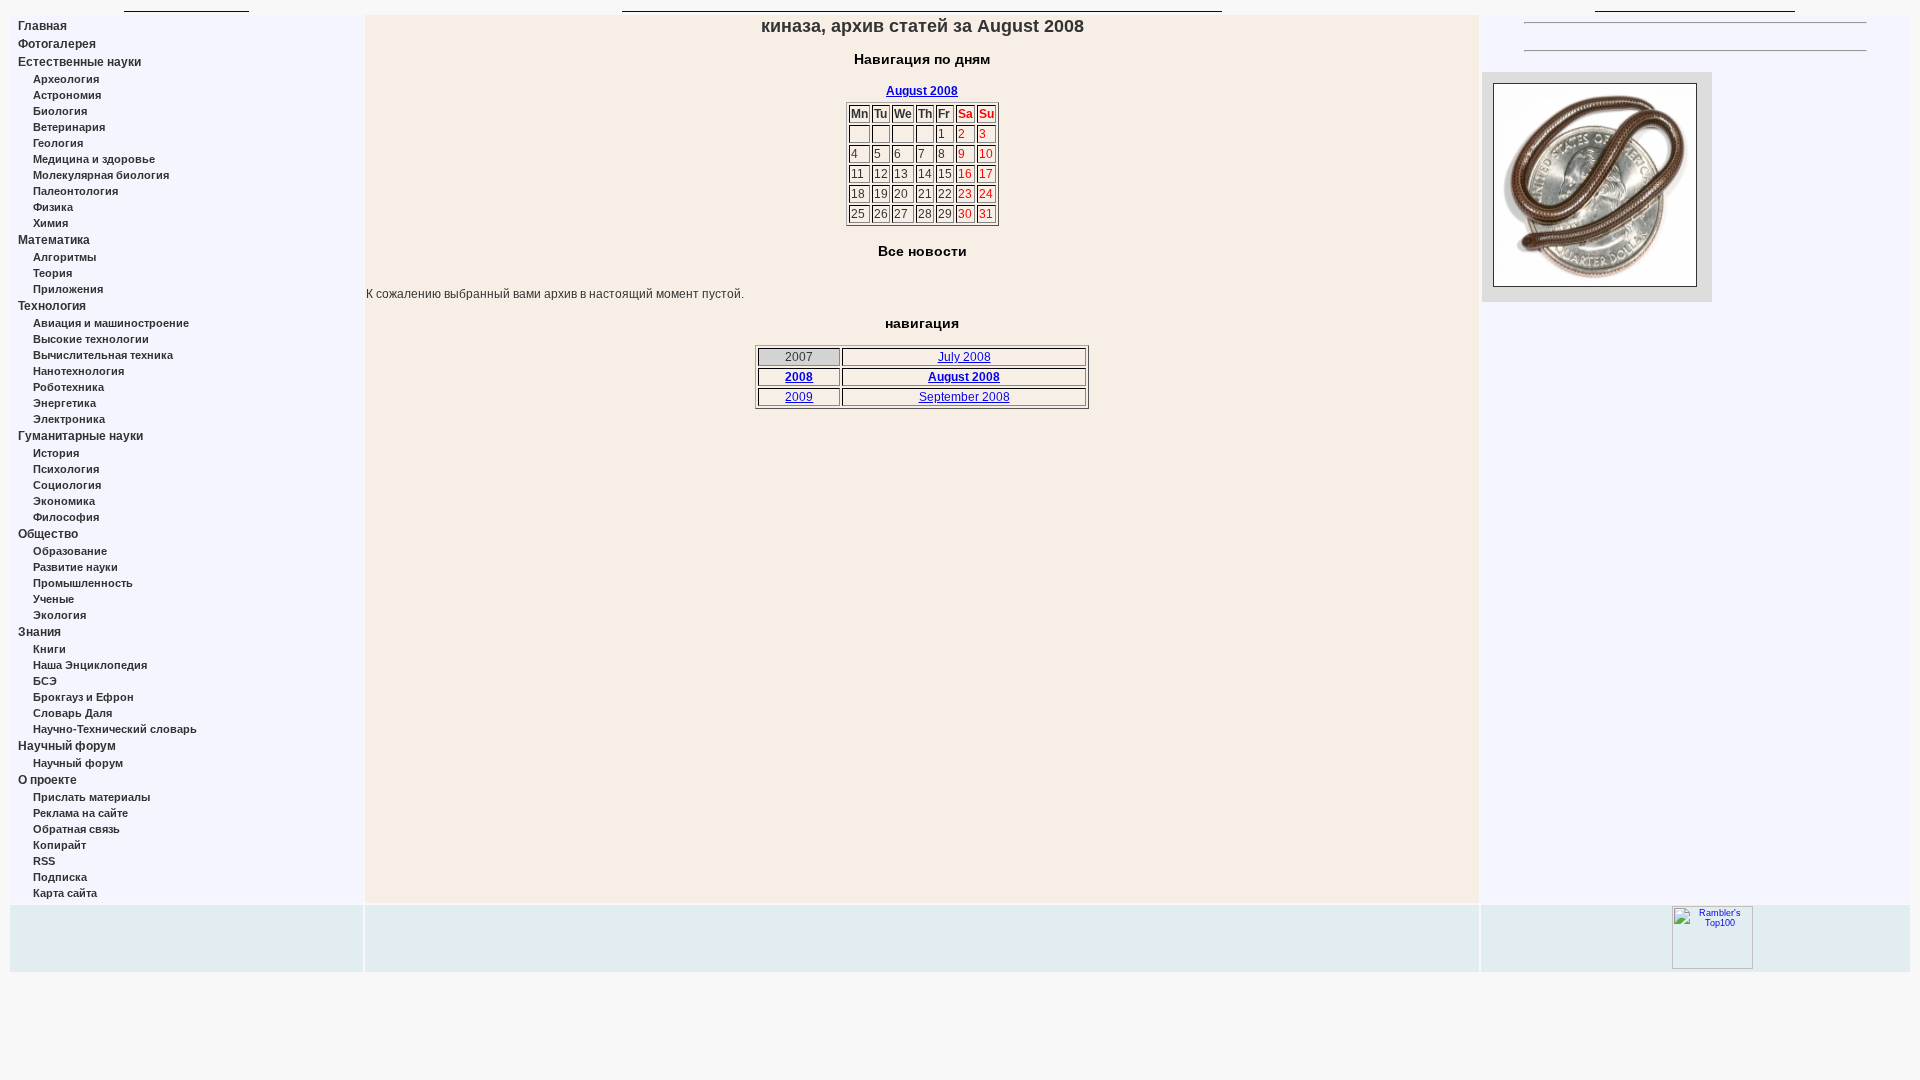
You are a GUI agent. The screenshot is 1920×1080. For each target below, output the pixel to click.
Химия (50, 223)
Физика (53, 207)
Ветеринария (69, 127)
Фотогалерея (57, 44)
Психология (66, 469)
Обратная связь (76, 829)
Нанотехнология (78, 371)
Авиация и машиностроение (111, 323)
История (56, 453)
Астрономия (67, 95)
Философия (66, 517)
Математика (54, 240)
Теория (52, 273)
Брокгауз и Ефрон (83, 697)
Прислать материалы (91, 797)
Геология (58, 143)
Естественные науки (79, 62)
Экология (59, 615)
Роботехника (68, 387)
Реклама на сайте (80, 813)
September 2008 (964, 397)
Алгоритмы (64, 257)
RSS (44, 861)
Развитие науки (75, 567)
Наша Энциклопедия (90, 665)
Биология (60, 111)
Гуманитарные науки (80, 436)
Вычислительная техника (103, 355)
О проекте (47, 780)
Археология (66, 79)
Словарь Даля (72, 713)
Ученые (53, 599)
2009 (799, 397)
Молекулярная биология (101, 175)
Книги (49, 649)
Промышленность (83, 583)
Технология (52, 306)
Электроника (69, 419)
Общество (48, 534)
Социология (67, 485)
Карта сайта (65, 893)
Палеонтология (75, 191)
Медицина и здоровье (94, 159)
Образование (70, 551)
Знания (39, 632)
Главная (42, 26)
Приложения (68, 289)
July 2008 (964, 357)
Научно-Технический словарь (115, 729)
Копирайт (59, 845)
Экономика (64, 501)
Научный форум (67, 746)
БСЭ (45, 681)
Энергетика (64, 403)
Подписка (60, 877)
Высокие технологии (91, 339)
